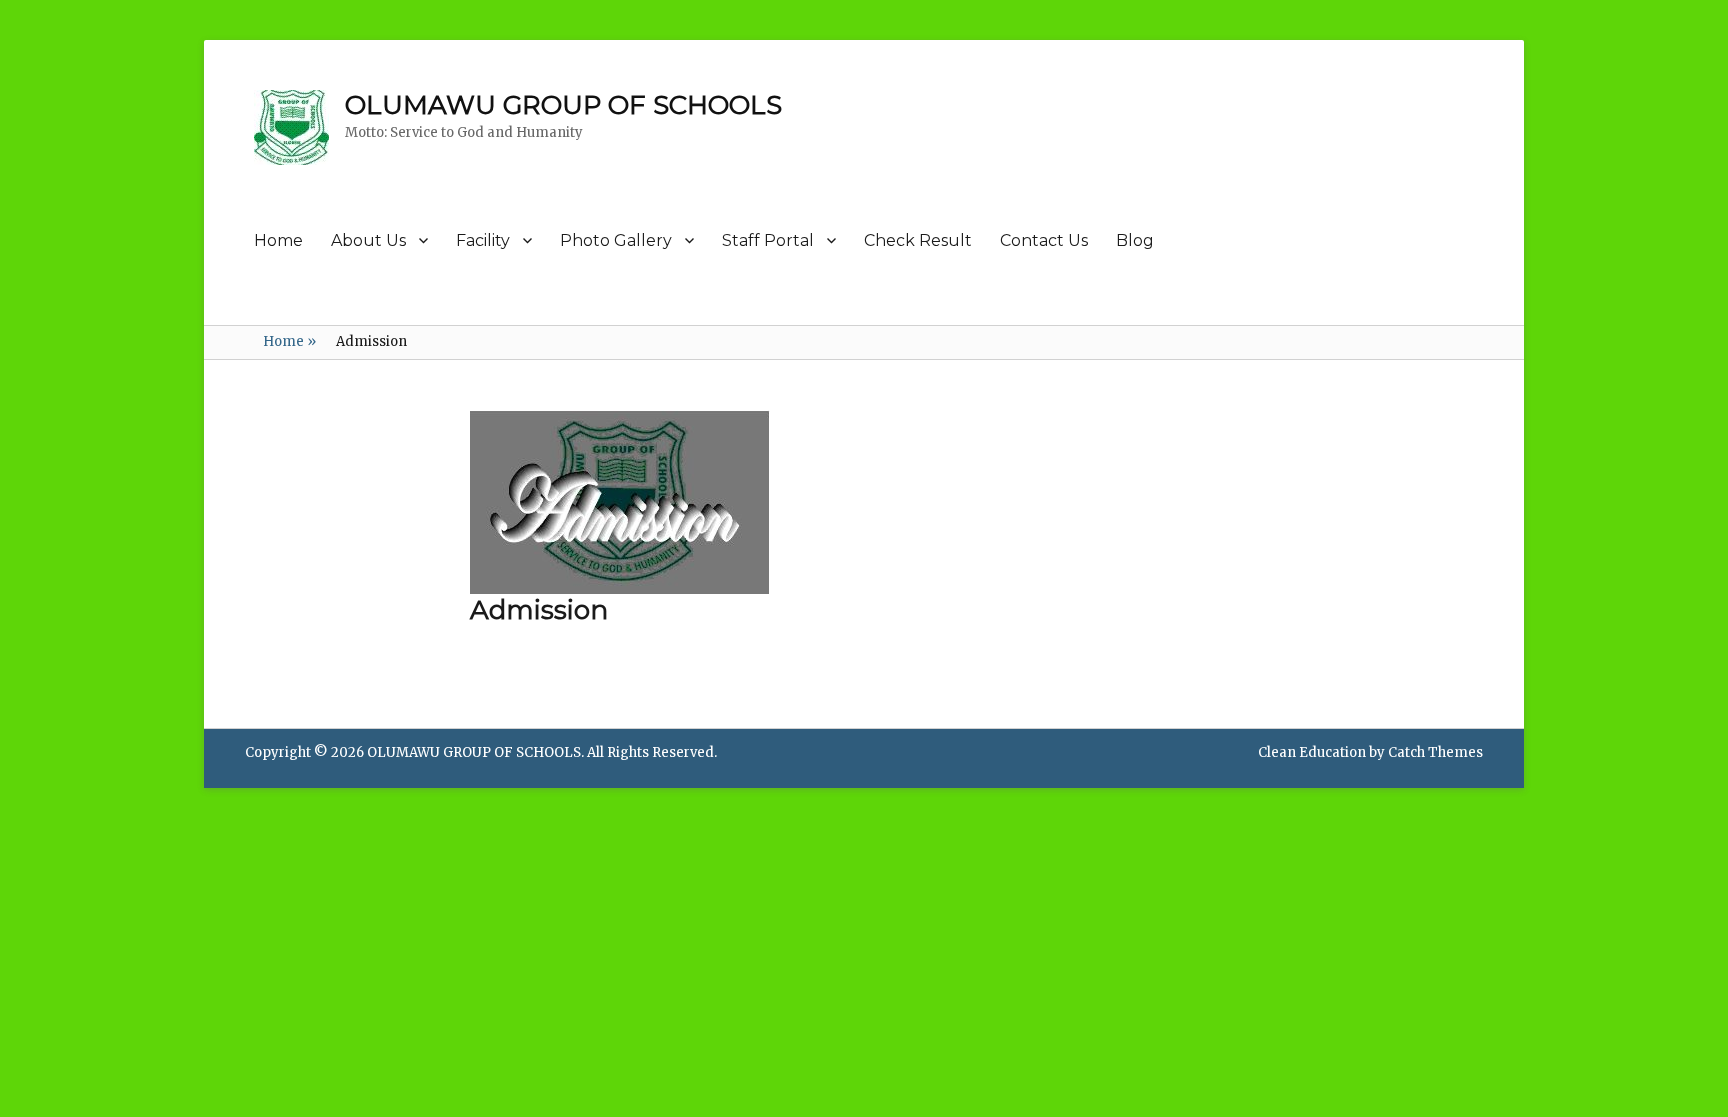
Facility (483, 240)
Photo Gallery (616, 240)
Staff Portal (768, 240)
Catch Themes (1435, 752)
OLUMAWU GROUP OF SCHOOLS (563, 105)
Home (278, 240)
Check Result (918, 240)
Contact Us (1044, 240)
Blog (1135, 240)
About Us (368, 240)
